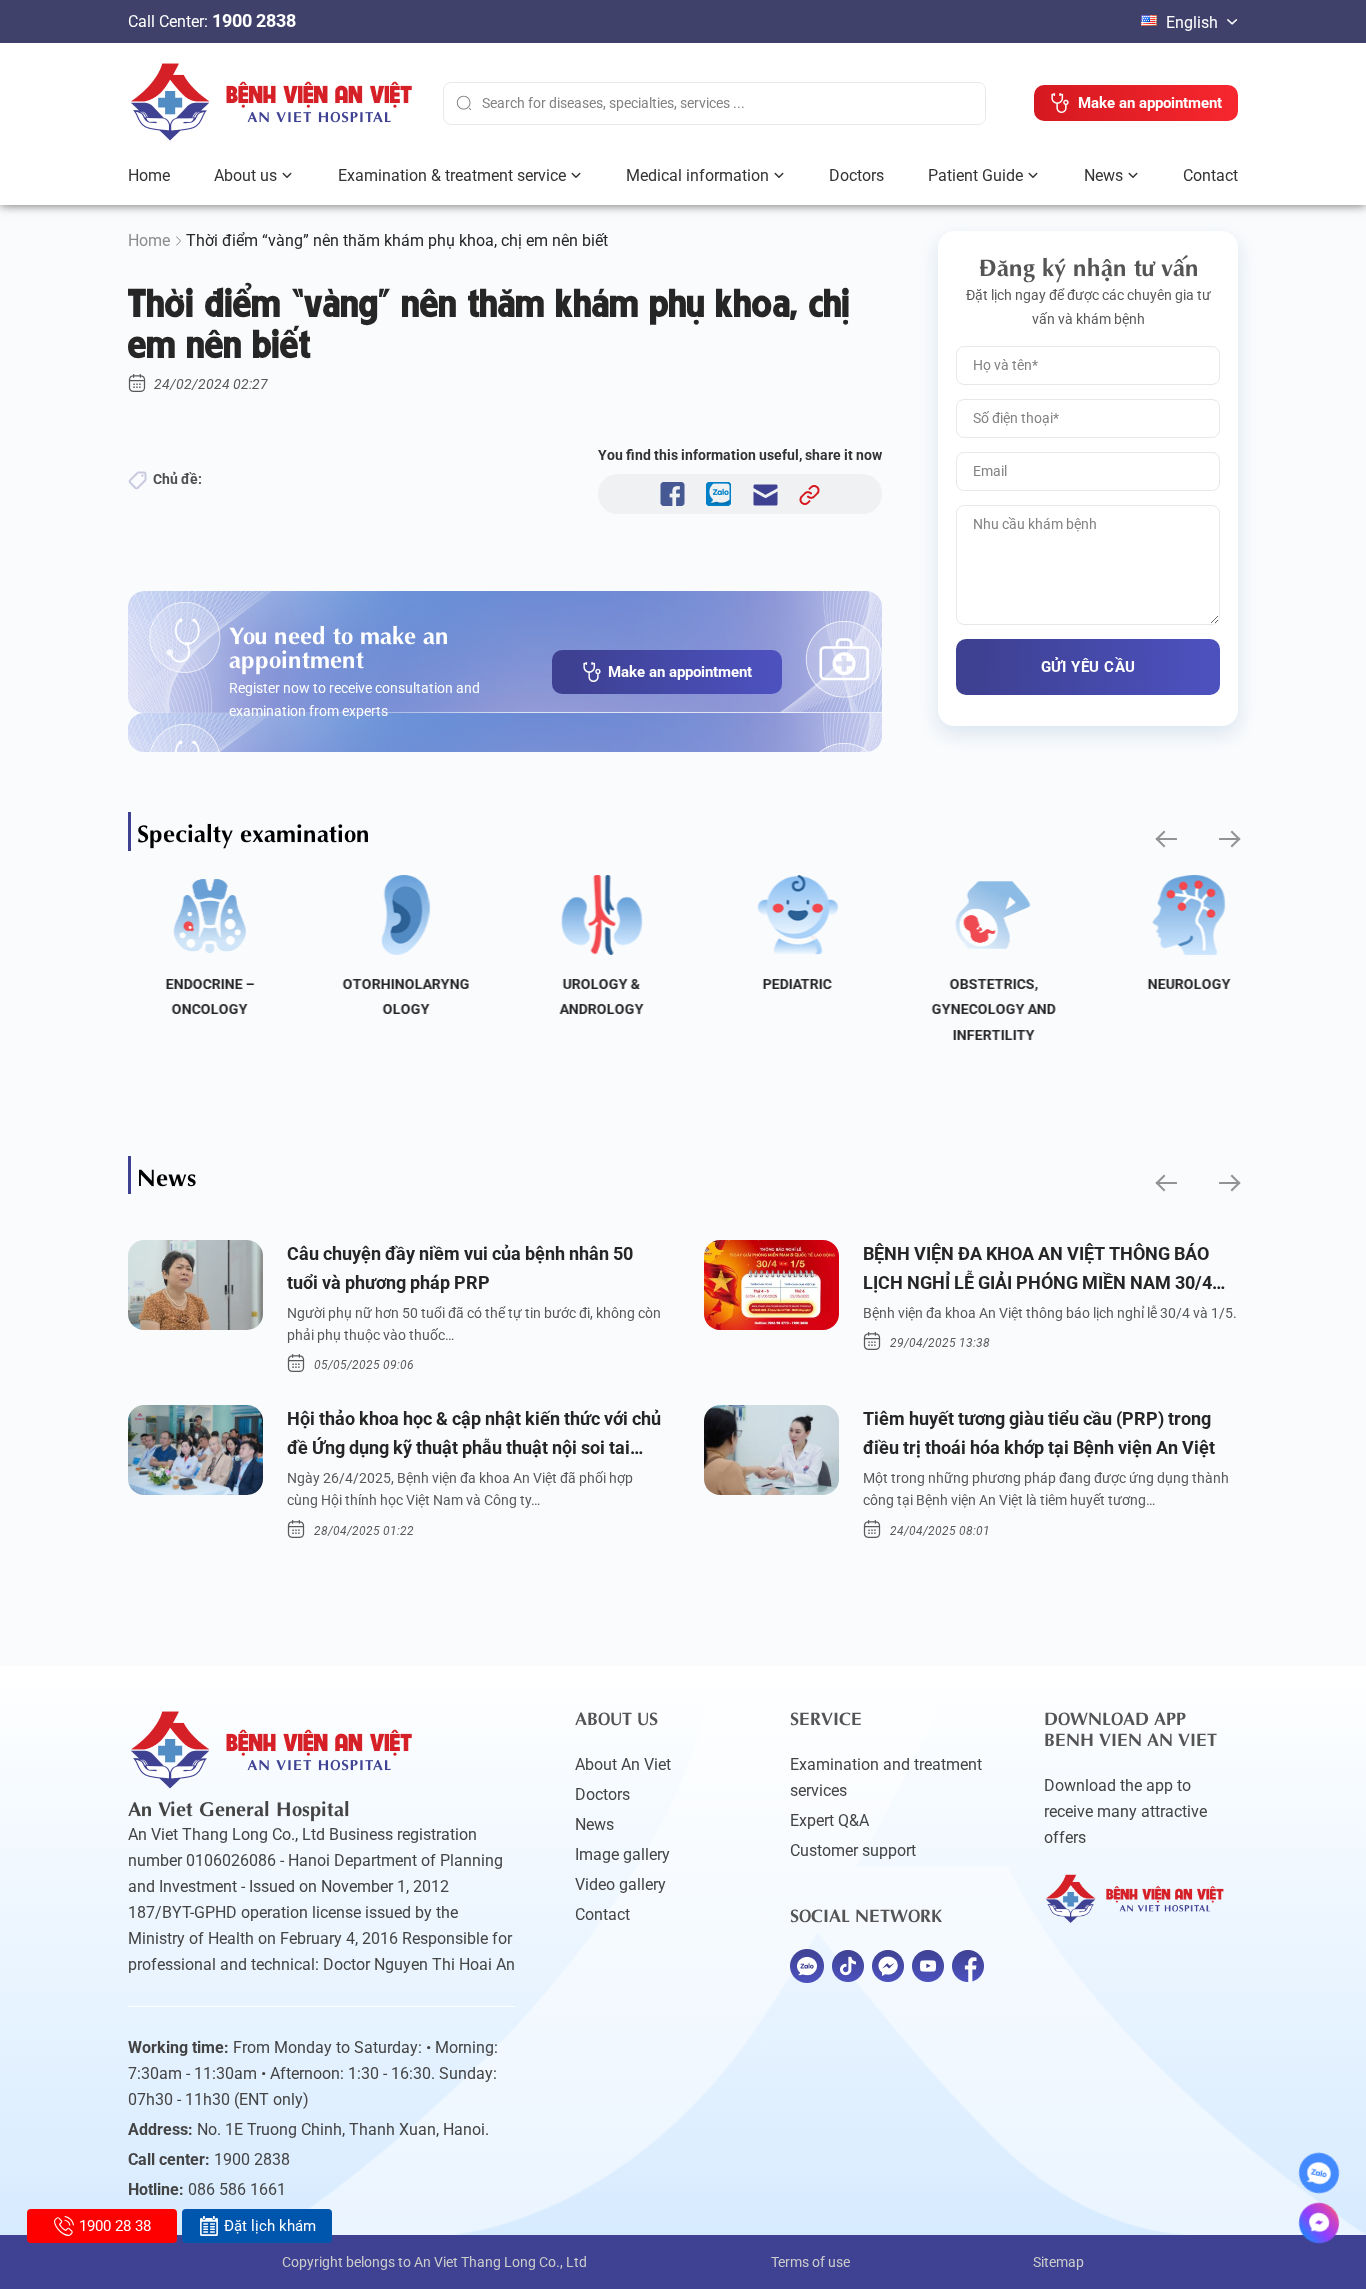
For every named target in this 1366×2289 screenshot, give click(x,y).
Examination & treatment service (452, 175)
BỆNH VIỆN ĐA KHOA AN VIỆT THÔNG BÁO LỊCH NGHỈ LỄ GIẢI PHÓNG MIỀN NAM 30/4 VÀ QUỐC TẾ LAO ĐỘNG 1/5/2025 (1037, 1270)
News (1103, 175)
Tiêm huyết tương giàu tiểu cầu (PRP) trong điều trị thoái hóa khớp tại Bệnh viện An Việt (1039, 1433)
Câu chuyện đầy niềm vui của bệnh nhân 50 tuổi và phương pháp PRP (460, 1268)
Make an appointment (680, 672)
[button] (1164, 839)
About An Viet (623, 1764)
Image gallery (622, 1854)
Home (149, 175)
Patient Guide (975, 175)
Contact (1210, 175)
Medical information (697, 175)
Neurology (1172, 984)
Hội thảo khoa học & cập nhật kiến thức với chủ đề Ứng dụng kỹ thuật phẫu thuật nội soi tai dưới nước (474, 1435)
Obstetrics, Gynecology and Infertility (977, 1009)
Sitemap (1058, 2262)
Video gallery (620, 1884)
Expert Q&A (829, 1820)
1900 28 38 (115, 2226)
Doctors (856, 175)
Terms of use (810, 2262)
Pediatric (780, 984)
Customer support (853, 1850)
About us (245, 175)
